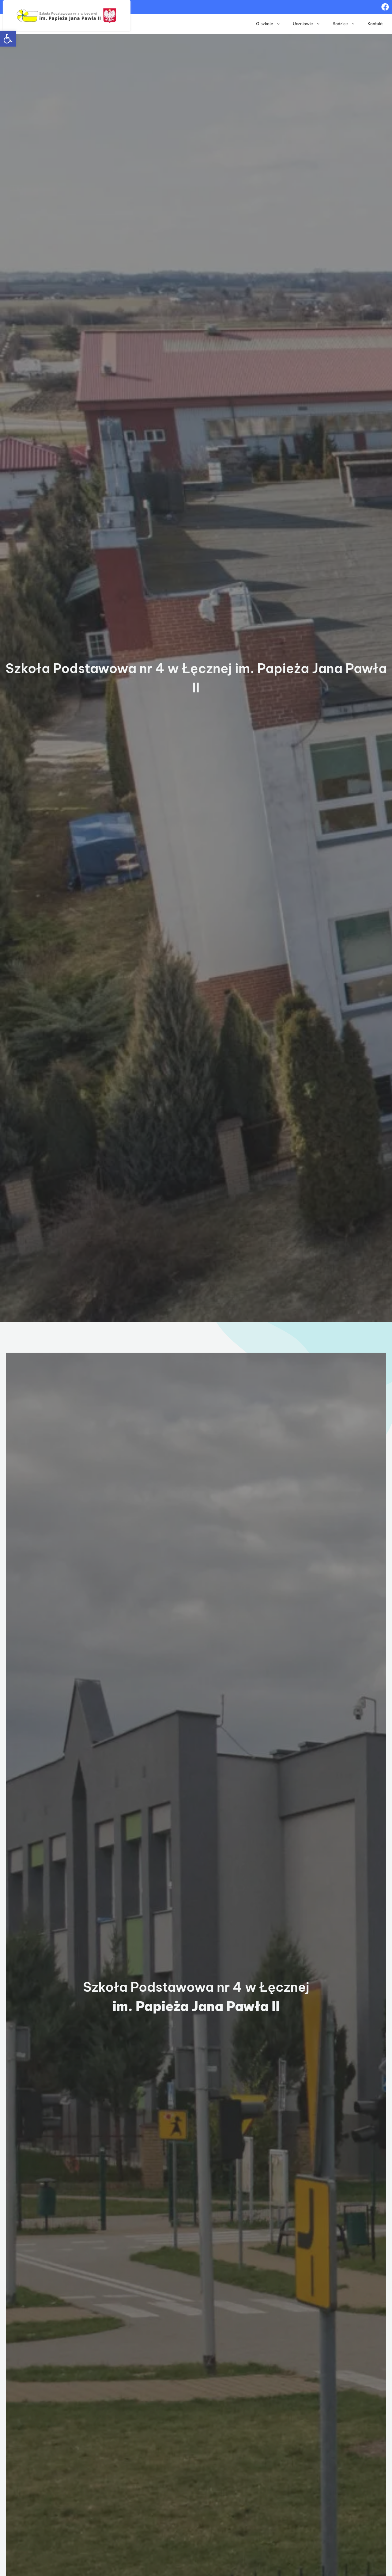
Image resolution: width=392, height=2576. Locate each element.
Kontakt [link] (375, 24)
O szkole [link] (265, 24)
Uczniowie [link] (303, 24)
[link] (8, 39)
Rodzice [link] (340, 24)
